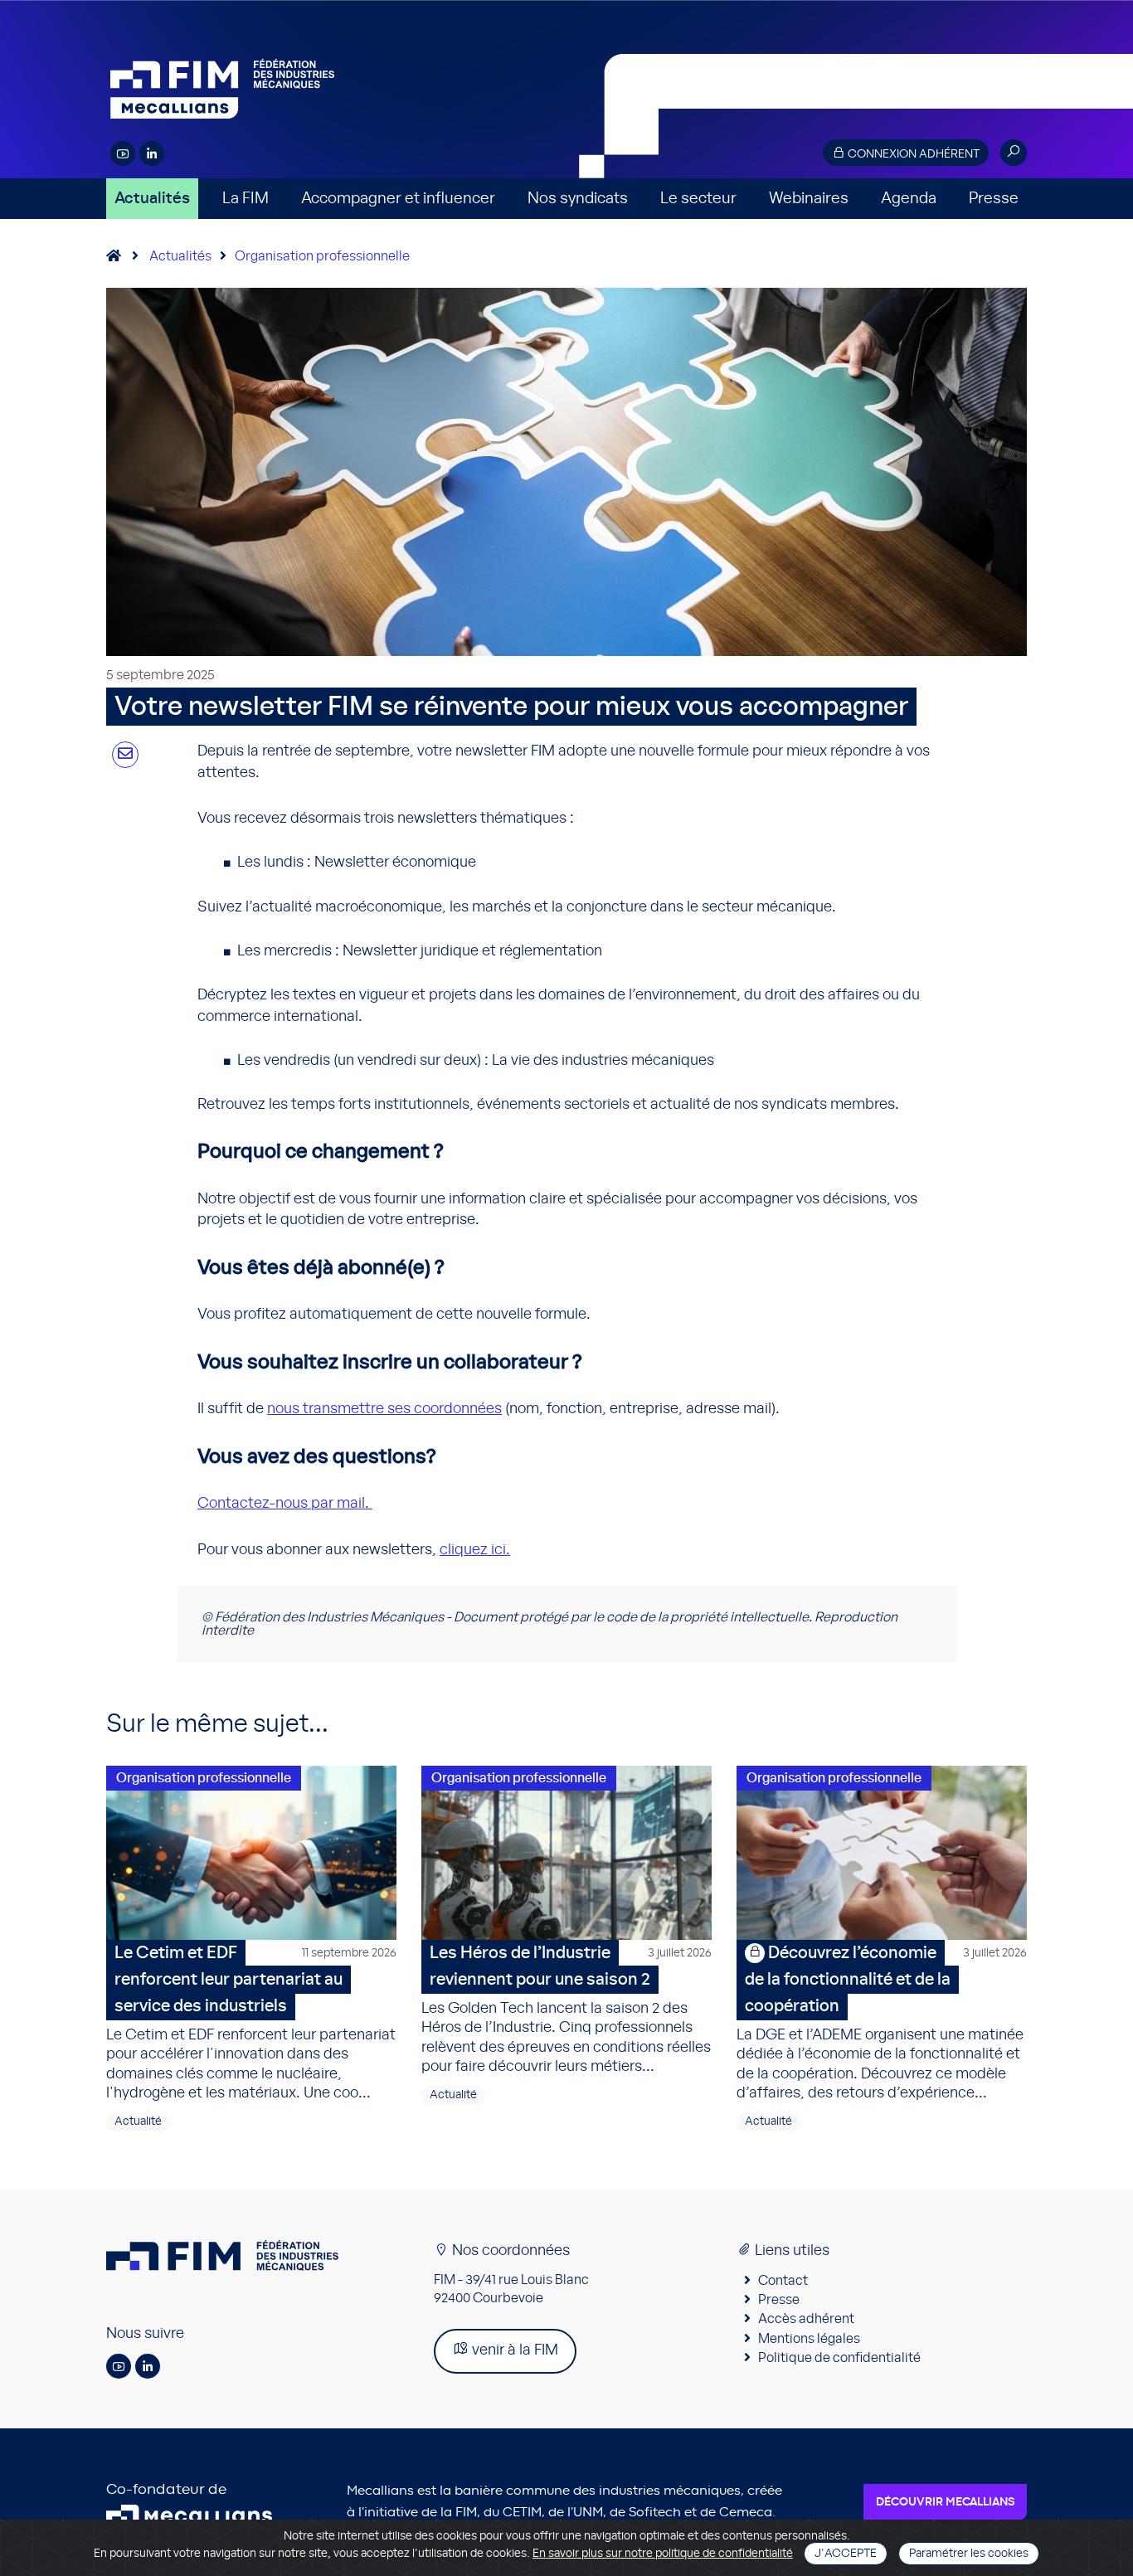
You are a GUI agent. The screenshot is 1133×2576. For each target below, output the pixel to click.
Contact (783, 2281)
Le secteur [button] (698, 199)
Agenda (909, 199)
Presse (994, 199)
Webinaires (809, 199)
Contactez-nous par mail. (285, 1504)
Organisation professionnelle (322, 256)
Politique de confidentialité (839, 2358)
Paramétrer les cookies (969, 2554)
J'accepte (846, 2554)
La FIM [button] (246, 199)
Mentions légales (809, 2339)
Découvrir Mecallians (945, 2502)
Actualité (138, 2122)
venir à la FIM (513, 2350)
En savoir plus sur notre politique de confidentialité (663, 2554)
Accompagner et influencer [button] (398, 199)
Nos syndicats (578, 199)
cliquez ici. (475, 1550)
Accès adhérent (806, 2319)
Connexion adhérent (912, 154)
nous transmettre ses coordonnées (384, 1409)
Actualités (152, 199)
